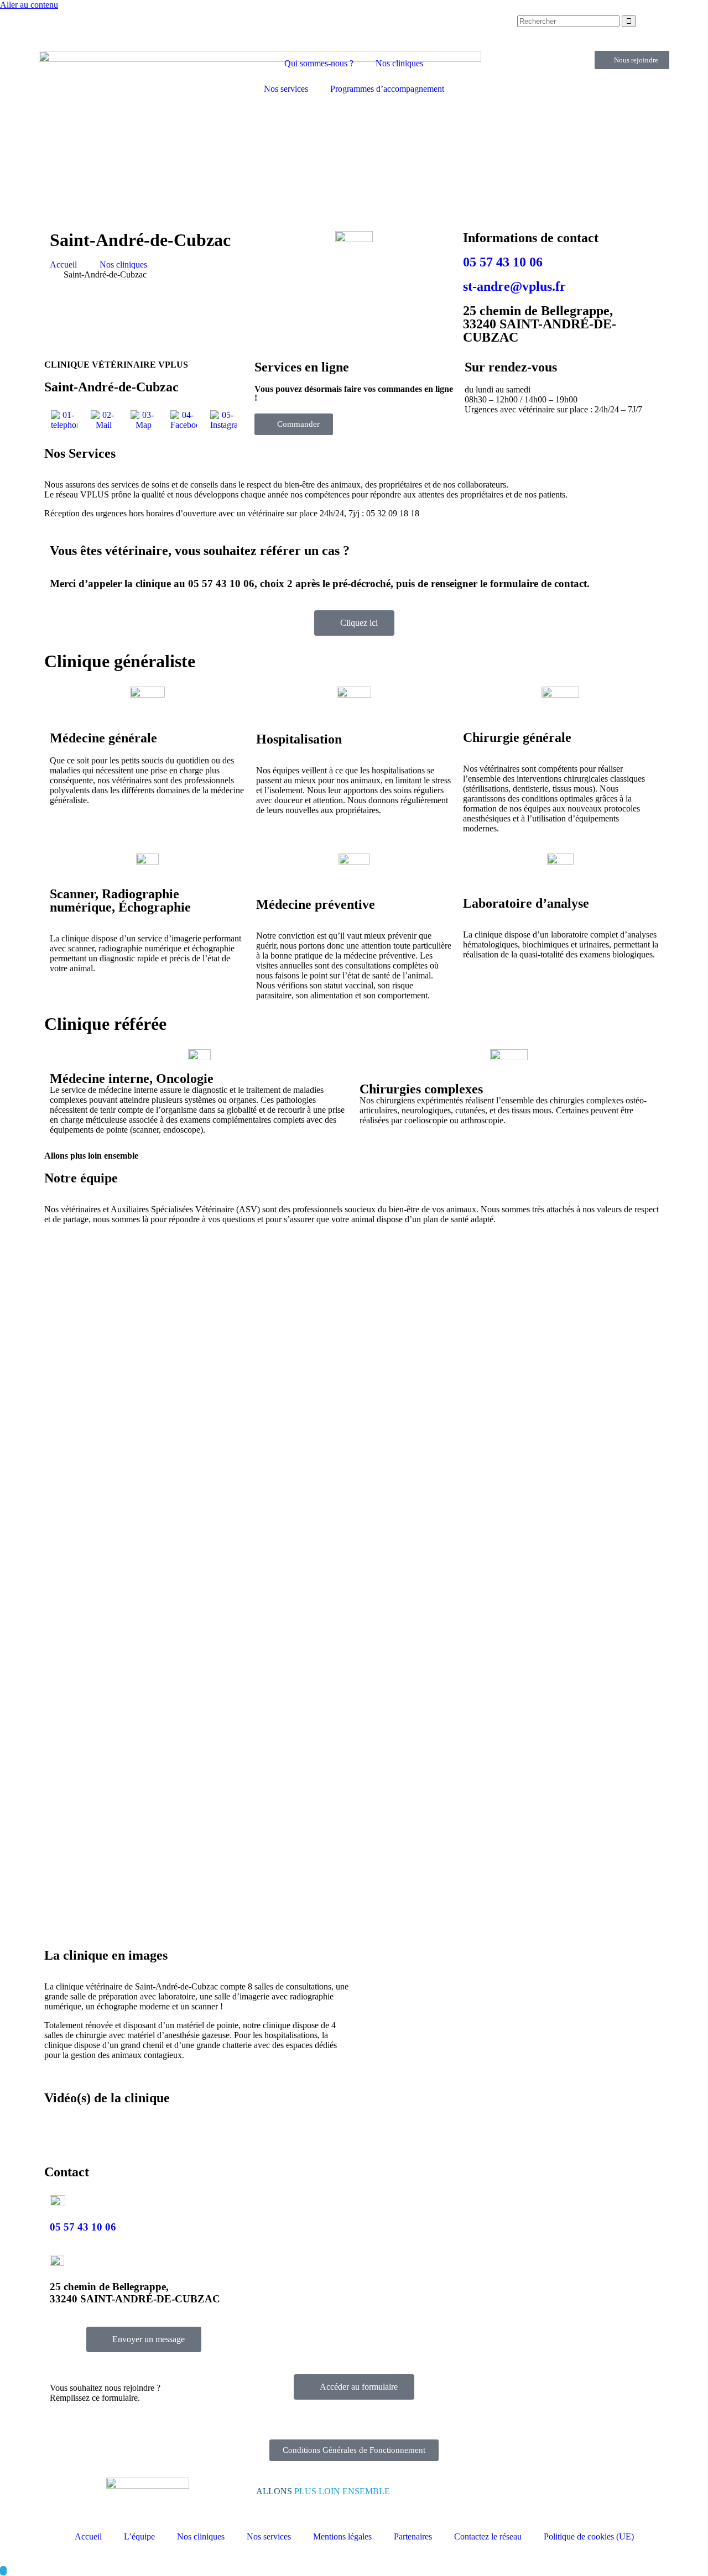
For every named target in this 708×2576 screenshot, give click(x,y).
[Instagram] (403, 29)
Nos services (286, 89)
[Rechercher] (629, 21)
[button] (512, 1954)
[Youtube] (463, 29)
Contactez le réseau (488, 2536)
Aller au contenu (29, 5)
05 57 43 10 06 (503, 262)
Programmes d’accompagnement (387, 89)
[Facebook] (373, 29)
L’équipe (139, 2536)
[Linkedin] (433, 29)
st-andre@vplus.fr (514, 286)
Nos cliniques (399, 63)
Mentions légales (342, 2536)
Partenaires (413, 2536)
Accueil (88, 2536)
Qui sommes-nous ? (319, 63)
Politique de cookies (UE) (589, 2536)
